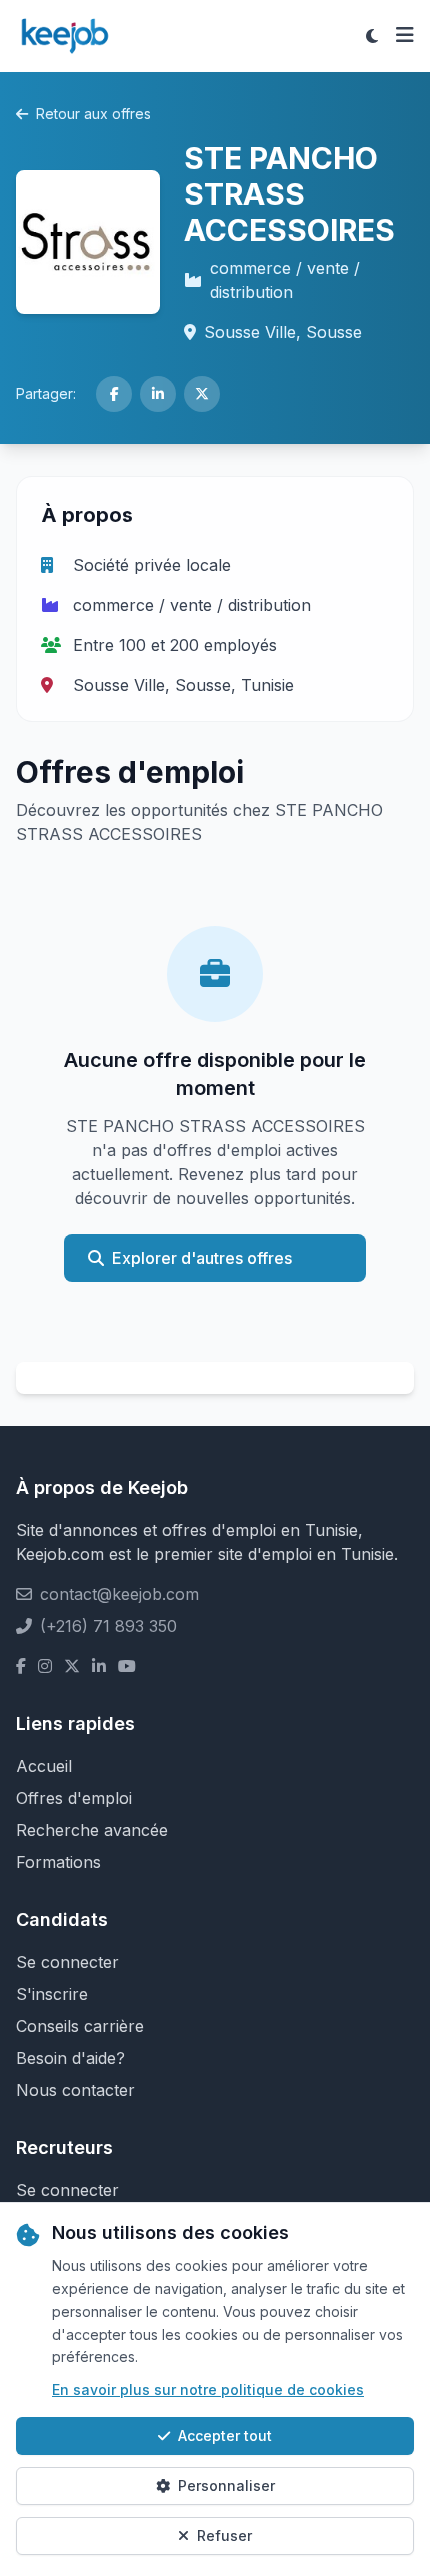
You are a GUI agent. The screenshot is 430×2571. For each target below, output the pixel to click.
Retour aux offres (93, 113)
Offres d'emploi (74, 1798)
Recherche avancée (92, 1830)
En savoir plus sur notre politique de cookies (208, 2389)
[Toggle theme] (372, 36)
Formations (58, 1862)
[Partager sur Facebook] (114, 394)
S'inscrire (52, 1994)
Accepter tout (225, 2435)
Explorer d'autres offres (202, 1258)
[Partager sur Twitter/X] (202, 394)
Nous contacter (75, 2090)
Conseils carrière (80, 2026)
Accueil (44, 1766)
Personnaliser (226, 2485)
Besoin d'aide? (70, 2058)
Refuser (224, 2535)
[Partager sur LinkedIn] (158, 394)
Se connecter (67, 1962)
